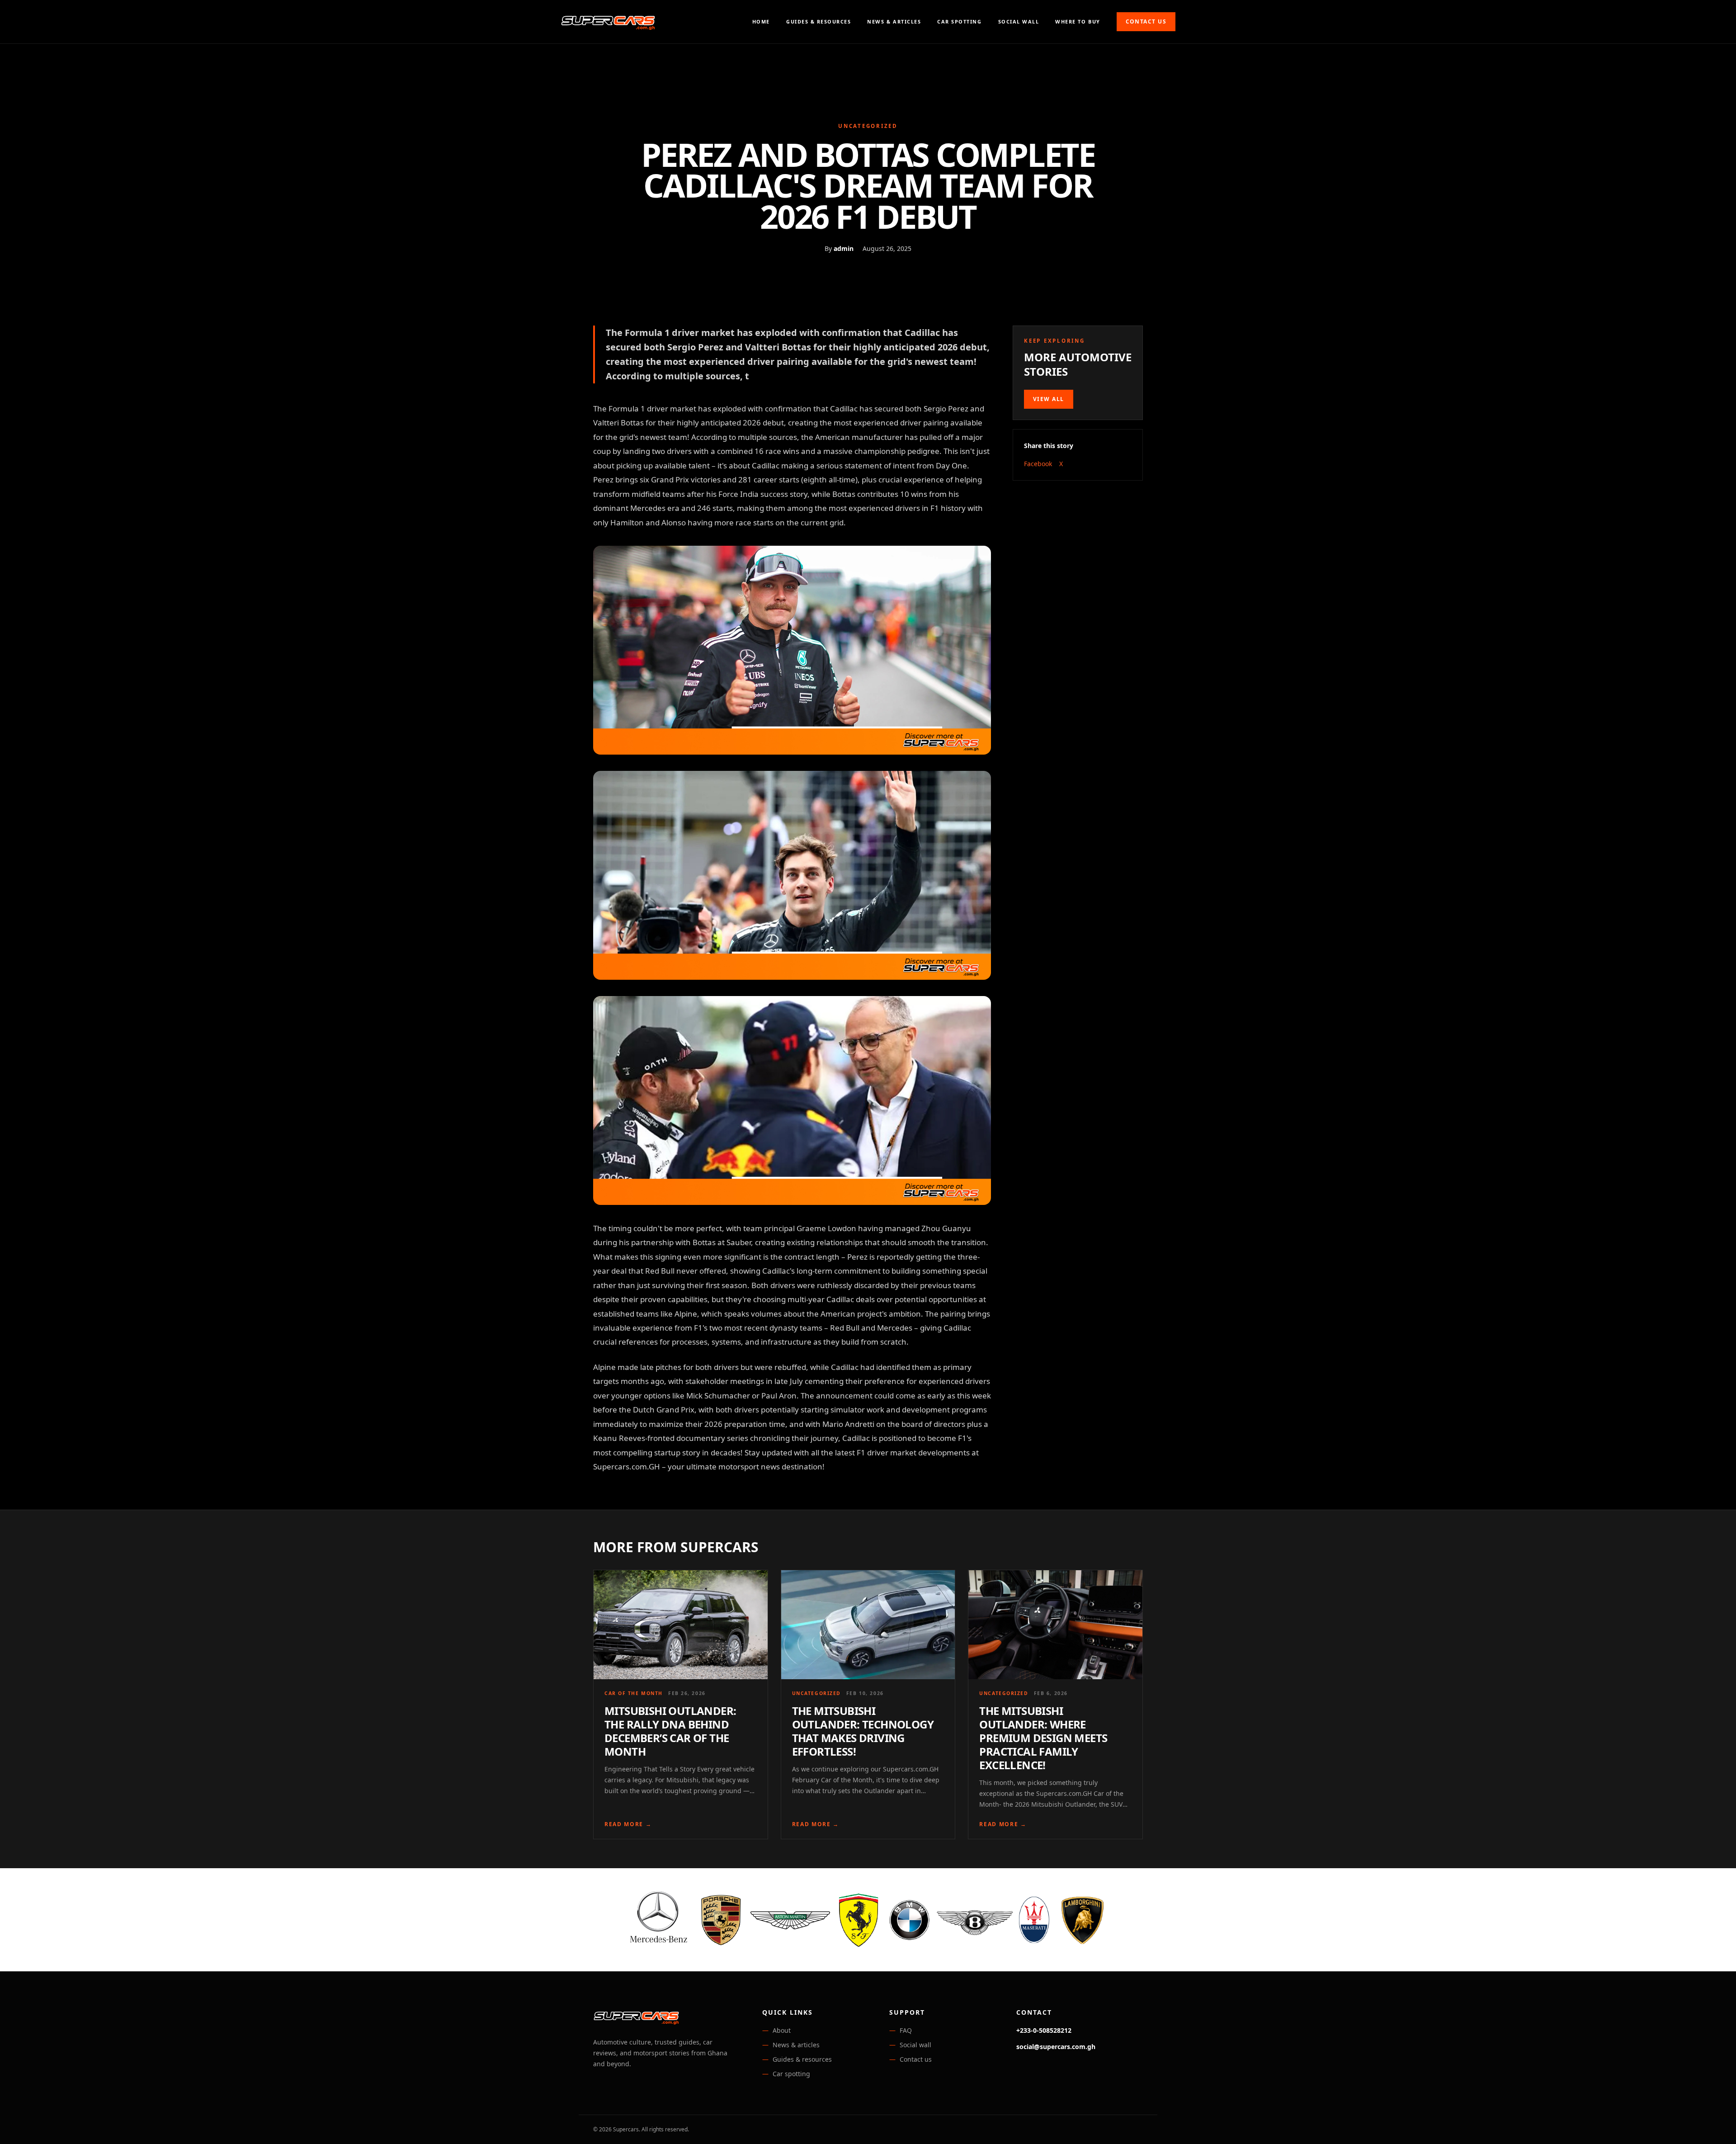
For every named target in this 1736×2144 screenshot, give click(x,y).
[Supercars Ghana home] (608, 22)
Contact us (1146, 21)
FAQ (906, 2030)
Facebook (1038, 464)
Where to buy (1078, 21)
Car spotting (959, 21)
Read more (628, 1824)
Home (761, 21)
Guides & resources (818, 21)
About (782, 2030)
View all (1049, 399)
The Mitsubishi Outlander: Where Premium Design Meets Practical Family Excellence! (1043, 1738)
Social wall (1019, 21)
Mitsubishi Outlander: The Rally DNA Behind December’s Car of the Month (670, 1731)
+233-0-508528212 (1044, 2030)
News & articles (894, 21)
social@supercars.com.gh (1056, 2047)
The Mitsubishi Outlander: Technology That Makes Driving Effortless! (863, 1731)
